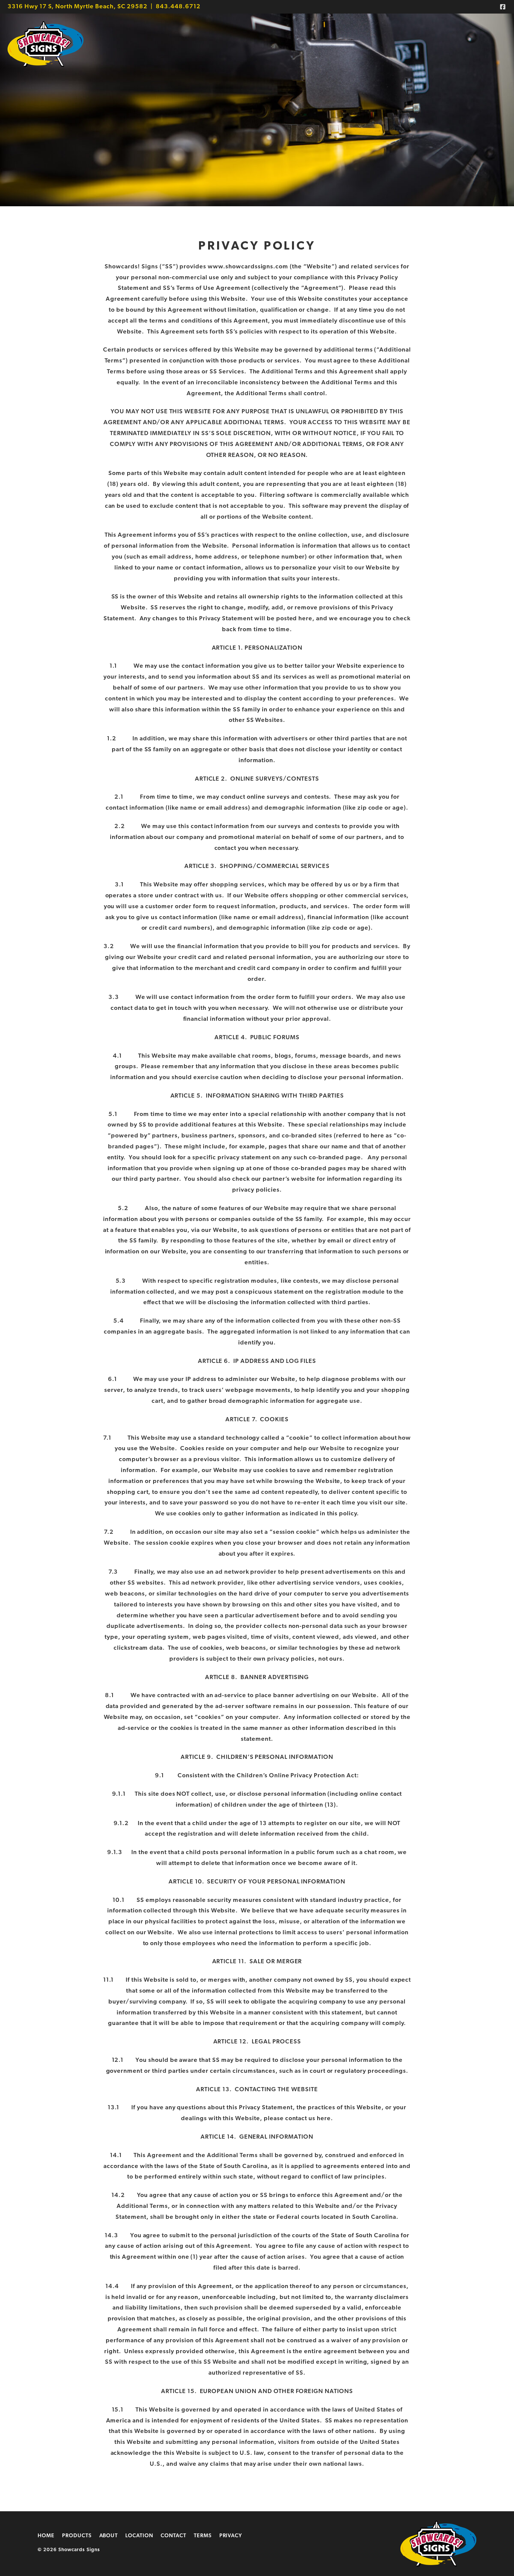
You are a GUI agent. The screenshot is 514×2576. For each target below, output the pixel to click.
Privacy (231, 2536)
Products (77, 2536)
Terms (203, 2536)
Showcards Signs (46, 44)
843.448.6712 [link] (178, 7)
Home (46, 2536)
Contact (173, 2536)
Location (139, 2536)
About (109, 2536)
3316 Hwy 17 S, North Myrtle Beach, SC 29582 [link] (78, 7)
